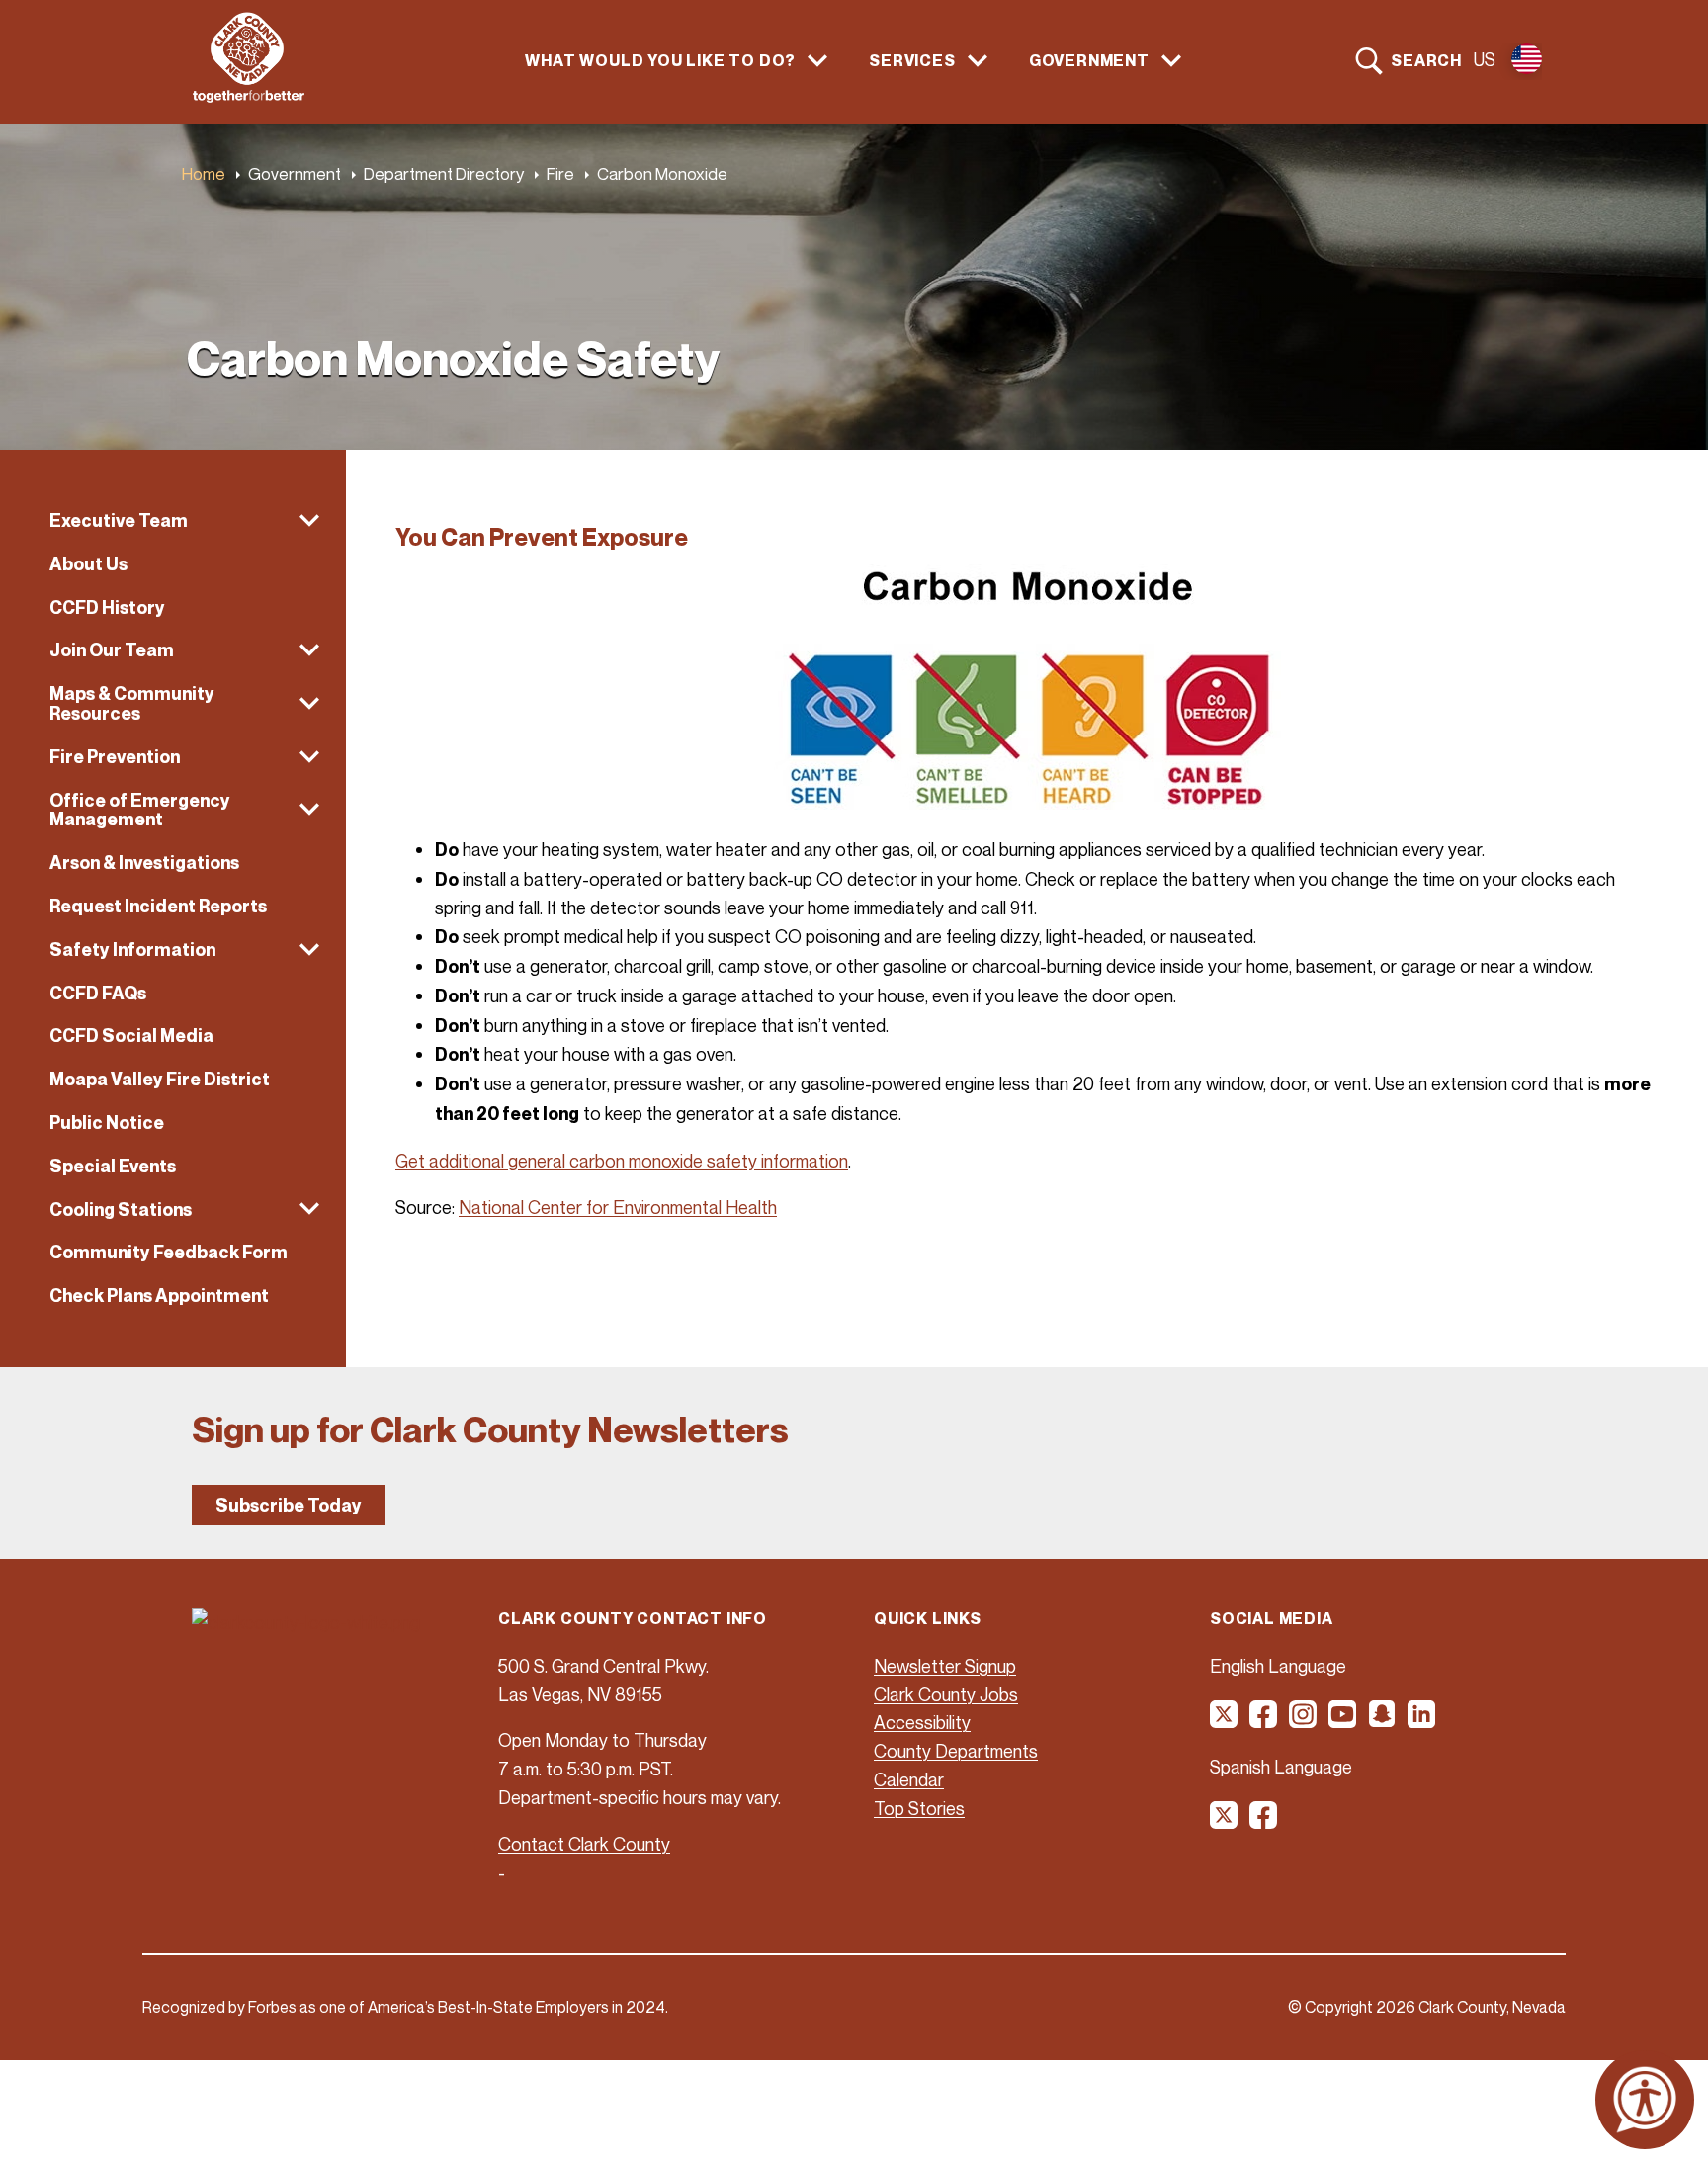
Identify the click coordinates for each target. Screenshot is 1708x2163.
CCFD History (107, 607)
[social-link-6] (1422, 1721)
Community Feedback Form (169, 1252)
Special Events (113, 1166)
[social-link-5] (1383, 1721)
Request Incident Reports (158, 906)
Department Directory (444, 173)
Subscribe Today (289, 1505)
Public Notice (107, 1123)
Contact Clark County (584, 1844)
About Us (88, 564)
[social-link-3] (1304, 1721)
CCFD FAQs (98, 993)
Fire (560, 173)
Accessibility (922, 1722)
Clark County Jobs (946, 1694)
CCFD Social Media (131, 1036)
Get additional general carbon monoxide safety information (622, 1161)
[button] (173, 521)
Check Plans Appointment (159, 1296)
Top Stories (919, 1808)
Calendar (909, 1779)
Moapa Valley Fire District (160, 1079)
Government (295, 173)
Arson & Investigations (144, 863)
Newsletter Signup (945, 1666)
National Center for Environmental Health (618, 1207)
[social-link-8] (1264, 1822)
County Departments (956, 1751)
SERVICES (912, 61)
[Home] (249, 97)
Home (204, 173)
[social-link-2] (1264, 1721)
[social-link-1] (1225, 1721)
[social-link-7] (1225, 1822)
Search (1426, 60)
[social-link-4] (1343, 1721)
